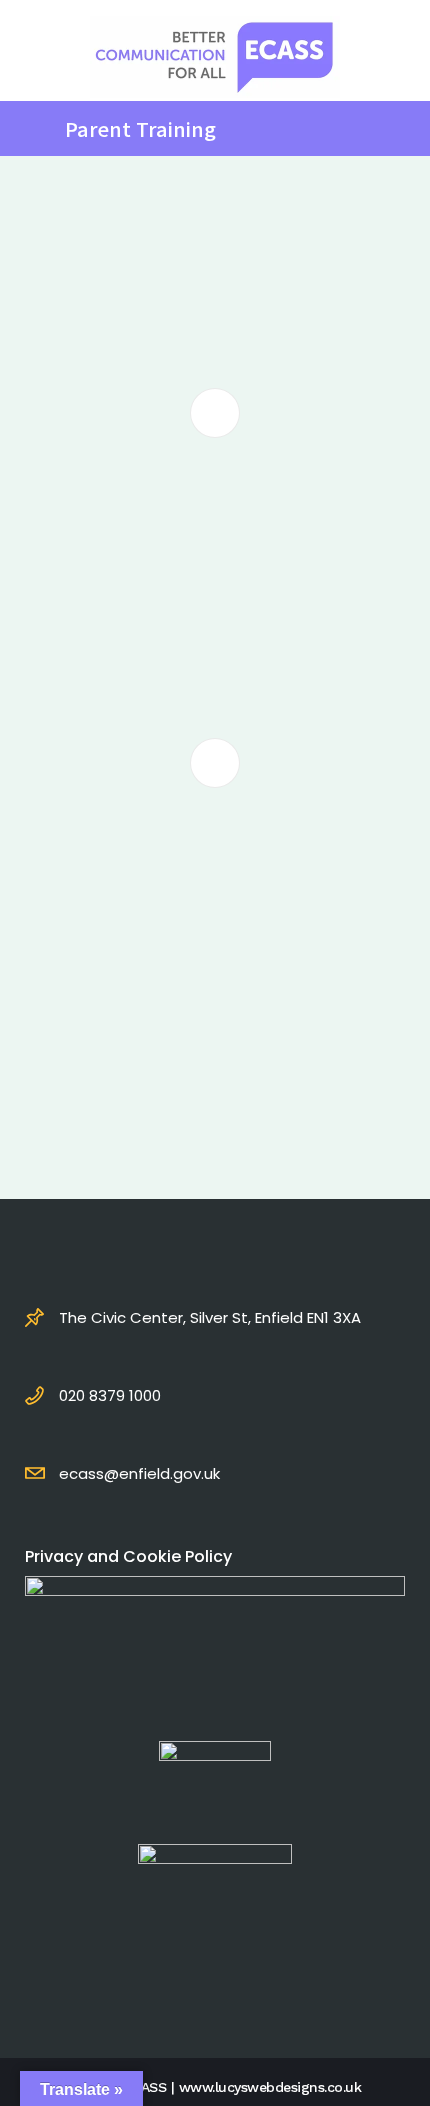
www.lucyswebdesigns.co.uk (270, 2087)
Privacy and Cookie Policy (128, 1556)
